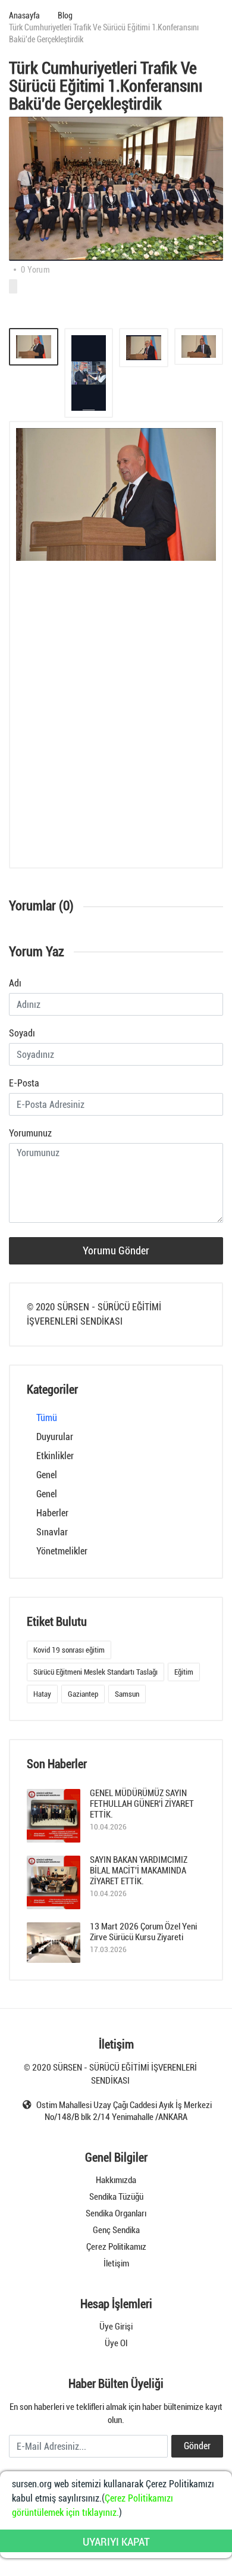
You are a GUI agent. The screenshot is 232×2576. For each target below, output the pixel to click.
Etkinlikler (55, 1456)
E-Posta (24, 1083)
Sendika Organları (116, 2213)
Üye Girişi (116, 2327)
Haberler (52, 1513)
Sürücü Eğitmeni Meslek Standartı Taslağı (95, 1672)
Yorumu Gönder (116, 1250)
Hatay (42, 1694)
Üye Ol (116, 2343)
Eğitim (184, 1672)
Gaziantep (83, 1694)
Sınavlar (52, 1532)
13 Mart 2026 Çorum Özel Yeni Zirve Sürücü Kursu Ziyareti (143, 1932)
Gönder (197, 2446)
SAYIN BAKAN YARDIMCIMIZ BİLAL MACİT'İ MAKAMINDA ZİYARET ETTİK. (139, 1871)
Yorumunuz (30, 1133)
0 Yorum (35, 270)
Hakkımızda (116, 2180)
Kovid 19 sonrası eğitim (69, 1650)
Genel (47, 1475)
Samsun (127, 1694)
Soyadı (22, 1033)
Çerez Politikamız (116, 2247)
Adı (15, 983)
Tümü (47, 1418)
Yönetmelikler (62, 1551)
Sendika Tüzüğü (116, 2197)
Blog (65, 15)
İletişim (116, 2263)
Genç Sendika (116, 2230)
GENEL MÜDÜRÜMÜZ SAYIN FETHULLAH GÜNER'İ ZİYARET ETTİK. (142, 1804)
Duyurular (55, 1437)
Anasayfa (24, 15)
